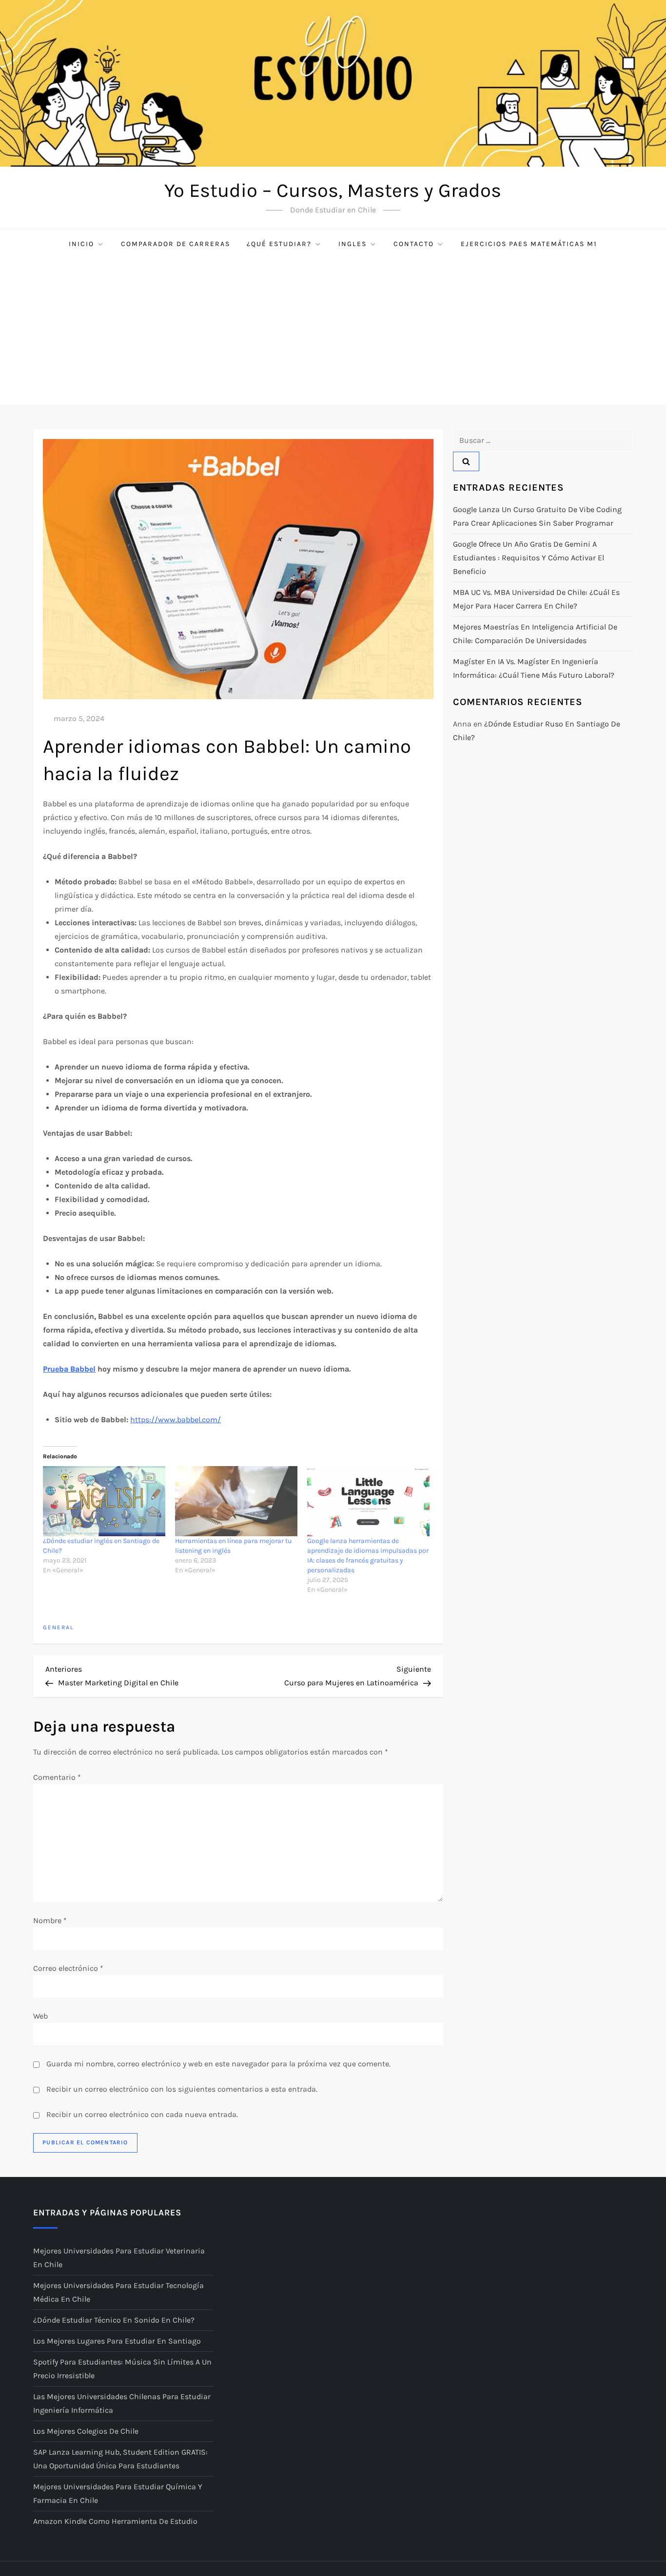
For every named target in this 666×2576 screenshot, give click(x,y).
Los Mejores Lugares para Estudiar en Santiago (117, 2341)
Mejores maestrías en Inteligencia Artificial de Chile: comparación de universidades (535, 634)
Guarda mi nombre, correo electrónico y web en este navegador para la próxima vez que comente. (218, 2064)
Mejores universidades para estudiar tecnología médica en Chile (118, 2292)
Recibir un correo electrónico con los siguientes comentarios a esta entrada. (182, 2089)
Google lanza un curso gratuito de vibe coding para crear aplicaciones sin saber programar (537, 516)
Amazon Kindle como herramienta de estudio (115, 2521)
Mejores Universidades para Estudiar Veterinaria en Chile (119, 2258)
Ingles (353, 244)
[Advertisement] (333, 332)
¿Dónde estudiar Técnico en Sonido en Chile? (114, 2320)
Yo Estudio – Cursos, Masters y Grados (333, 190)
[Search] (466, 461)
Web (40, 2016)
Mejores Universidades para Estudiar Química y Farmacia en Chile (118, 2493)
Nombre (50, 1920)
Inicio (81, 244)
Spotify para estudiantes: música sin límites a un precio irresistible (122, 2369)
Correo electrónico (68, 1968)
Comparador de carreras (176, 244)
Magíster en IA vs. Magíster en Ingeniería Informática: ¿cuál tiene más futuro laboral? (534, 668)
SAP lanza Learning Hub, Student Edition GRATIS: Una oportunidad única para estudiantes (120, 2459)
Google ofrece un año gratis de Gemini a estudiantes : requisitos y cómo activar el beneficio (529, 558)
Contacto (414, 244)
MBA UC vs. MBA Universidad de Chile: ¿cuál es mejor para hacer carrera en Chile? (536, 599)
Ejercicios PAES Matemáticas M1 (529, 244)
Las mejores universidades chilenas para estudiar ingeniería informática (122, 2403)
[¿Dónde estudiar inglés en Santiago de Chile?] (104, 1501)
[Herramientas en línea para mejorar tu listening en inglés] (236, 1501)
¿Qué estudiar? (279, 244)
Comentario (57, 1777)
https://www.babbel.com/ (176, 1420)
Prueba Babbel (69, 1369)
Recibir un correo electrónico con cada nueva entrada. (142, 2114)
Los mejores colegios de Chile (86, 2431)
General (59, 1627)
